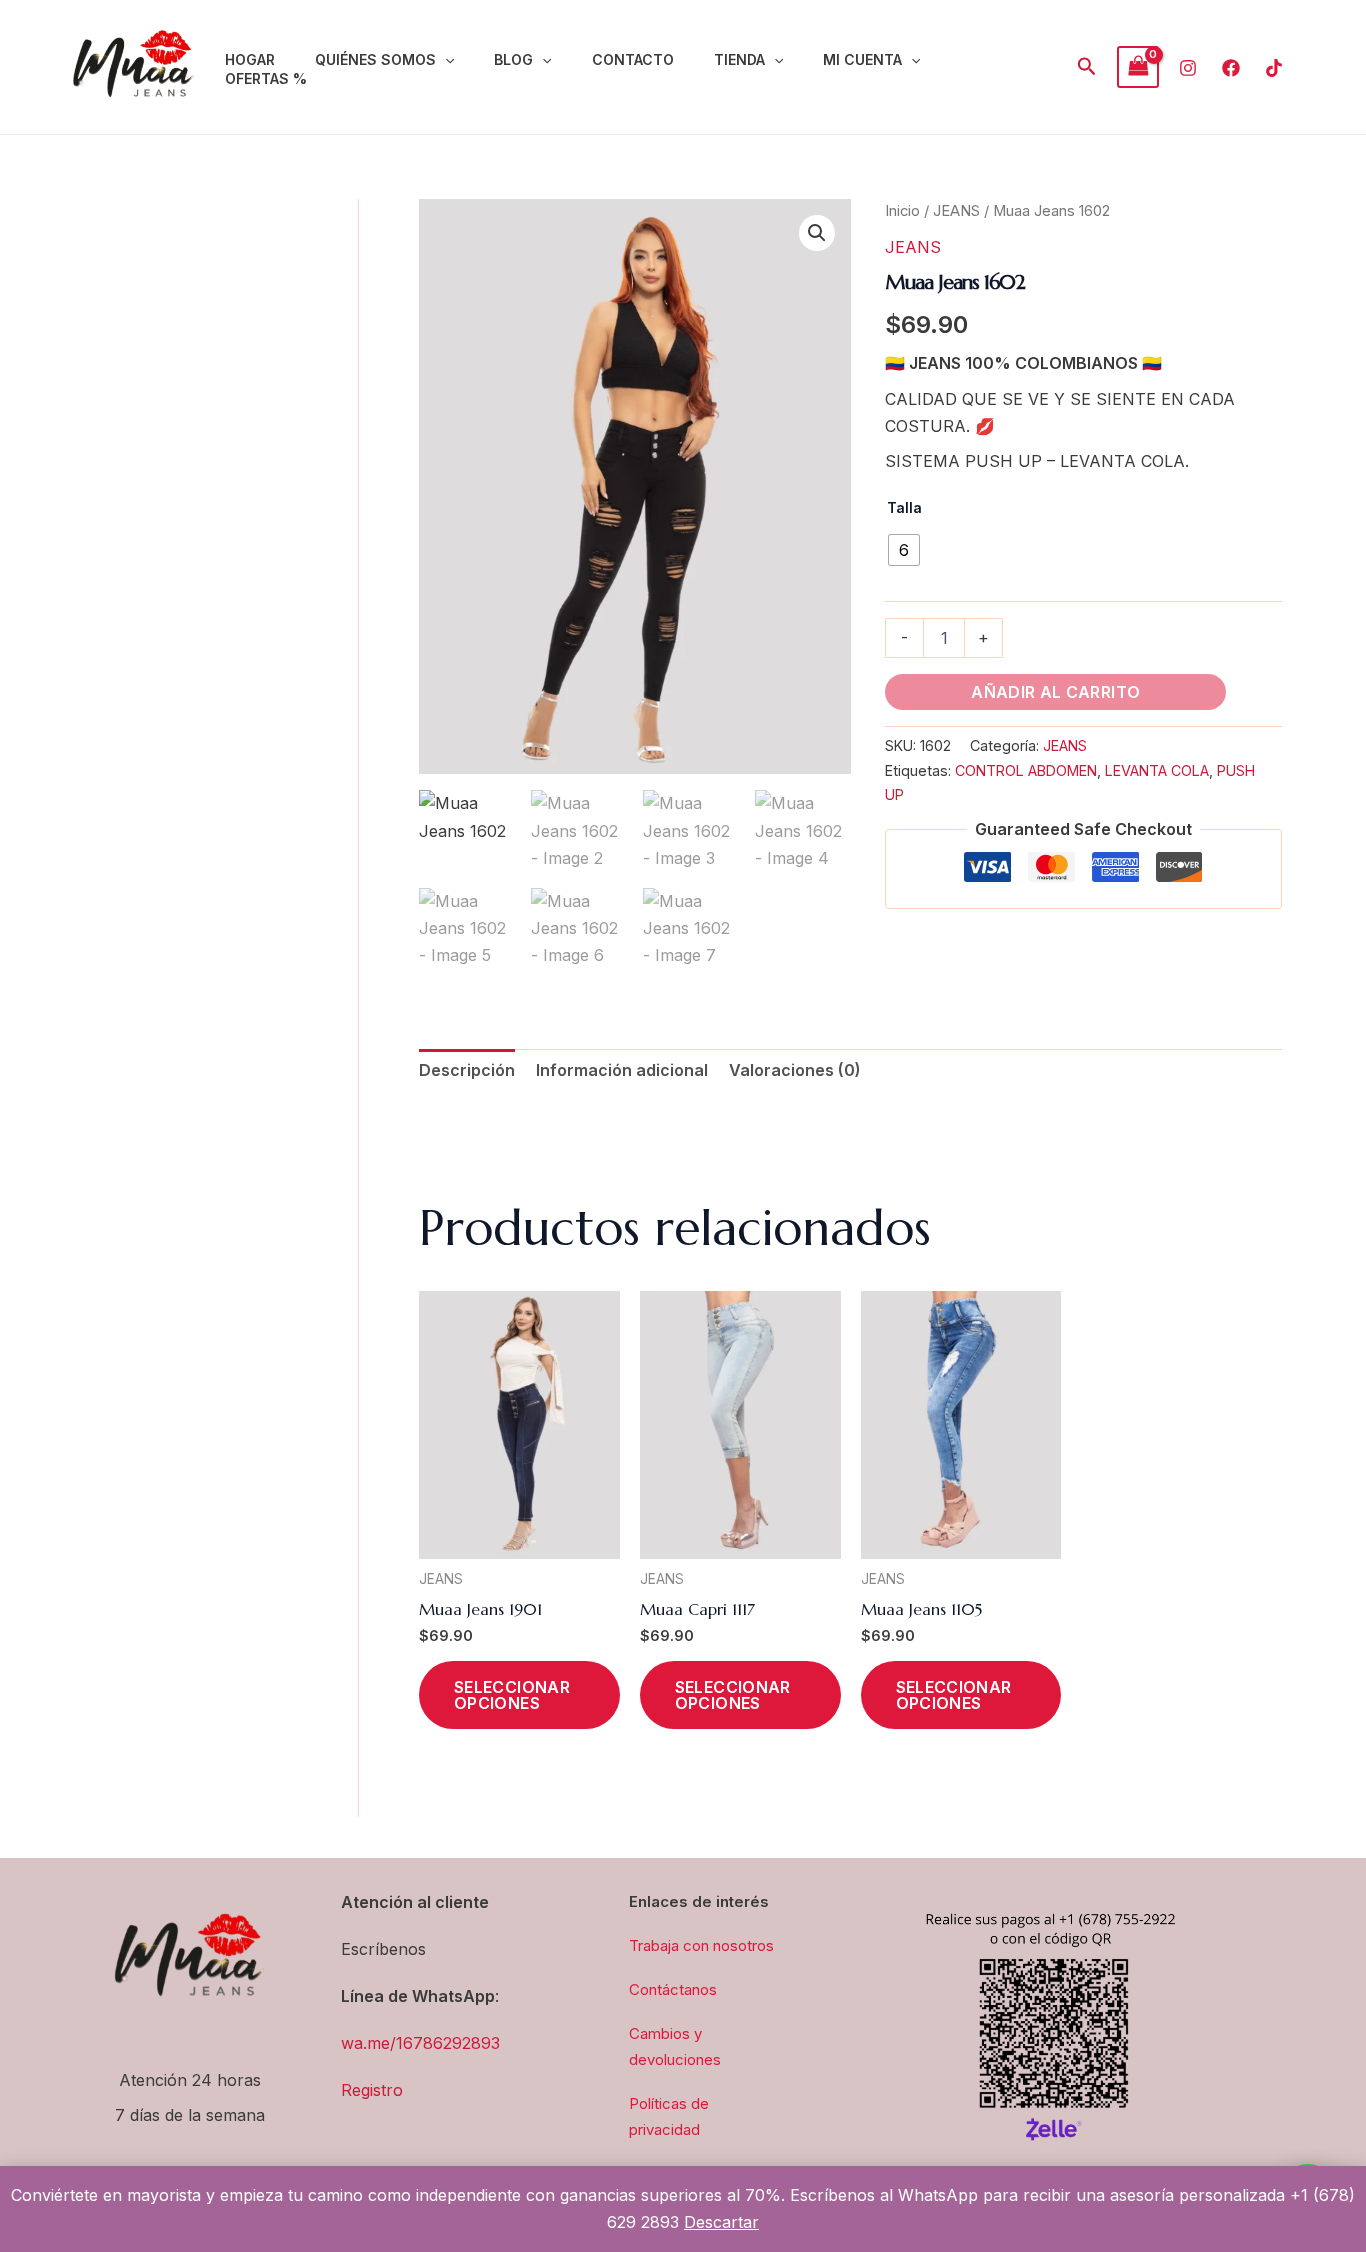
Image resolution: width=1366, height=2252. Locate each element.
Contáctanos (673, 1989)
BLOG (513, 59)
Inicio (902, 211)
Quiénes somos (375, 59)
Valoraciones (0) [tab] (795, 1070)
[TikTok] (1274, 68)
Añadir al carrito (1055, 692)
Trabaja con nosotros (701, 1945)
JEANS (956, 211)
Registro (372, 2090)
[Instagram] (1188, 68)
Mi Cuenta (862, 59)
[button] (445, 60)
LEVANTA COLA (1157, 770)
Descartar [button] (721, 2222)
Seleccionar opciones (512, 1695)
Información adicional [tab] (622, 1070)
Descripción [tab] (467, 1070)
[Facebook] (1231, 68)
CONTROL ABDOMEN (1026, 770)
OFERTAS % (266, 78)
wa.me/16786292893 (420, 2043)
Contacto (633, 59)
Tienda (739, 59)
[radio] (904, 550)
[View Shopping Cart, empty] (1138, 66)
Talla (904, 507)
